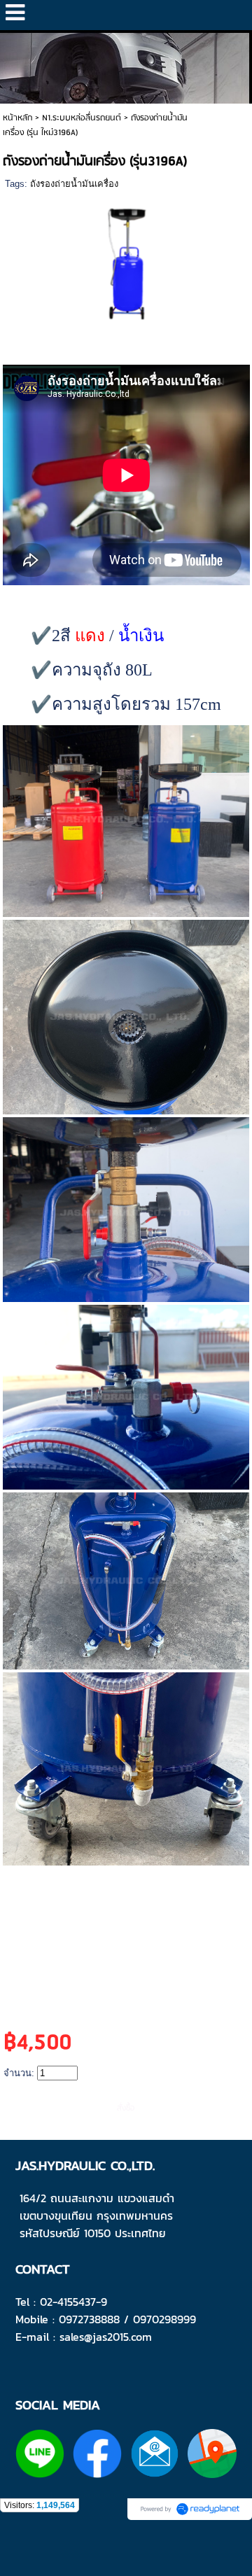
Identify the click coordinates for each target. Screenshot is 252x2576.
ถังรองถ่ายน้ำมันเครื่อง (74, 184)
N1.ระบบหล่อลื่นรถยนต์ (82, 118)
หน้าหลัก (17, 118)
